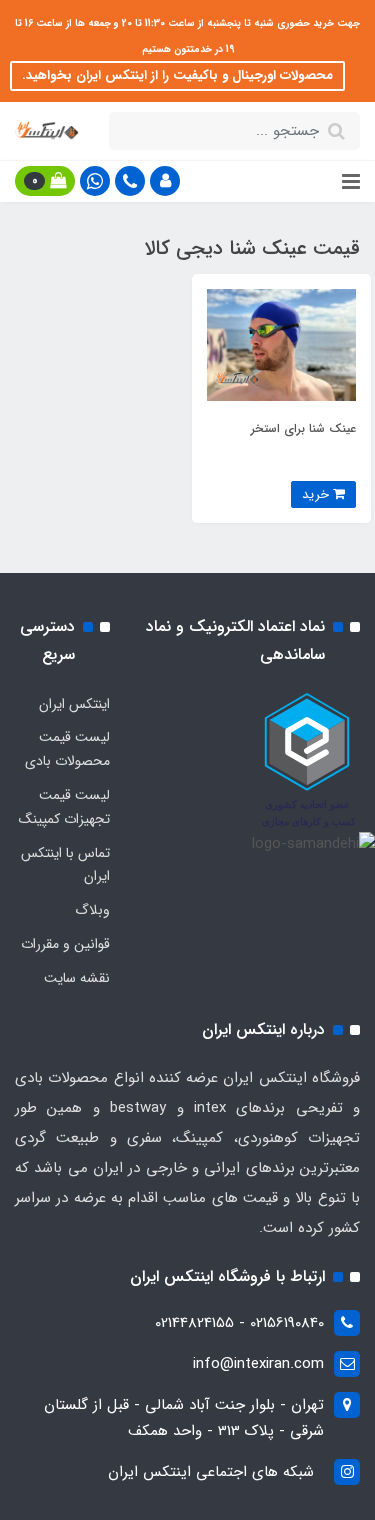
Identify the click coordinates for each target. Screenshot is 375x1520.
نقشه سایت (77, 978)
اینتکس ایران (74, 704)
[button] (165, 181)
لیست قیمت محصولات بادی (67, 749)
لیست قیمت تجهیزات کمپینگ (64, 807)
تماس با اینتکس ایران (65, 865)
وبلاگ (92, 910)
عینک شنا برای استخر (303, 428)
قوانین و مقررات (65, 944)
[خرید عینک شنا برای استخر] (282, 344)
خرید (317, 494)
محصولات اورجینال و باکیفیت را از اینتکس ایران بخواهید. (177, 75)
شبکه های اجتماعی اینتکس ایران (211, 1472)
